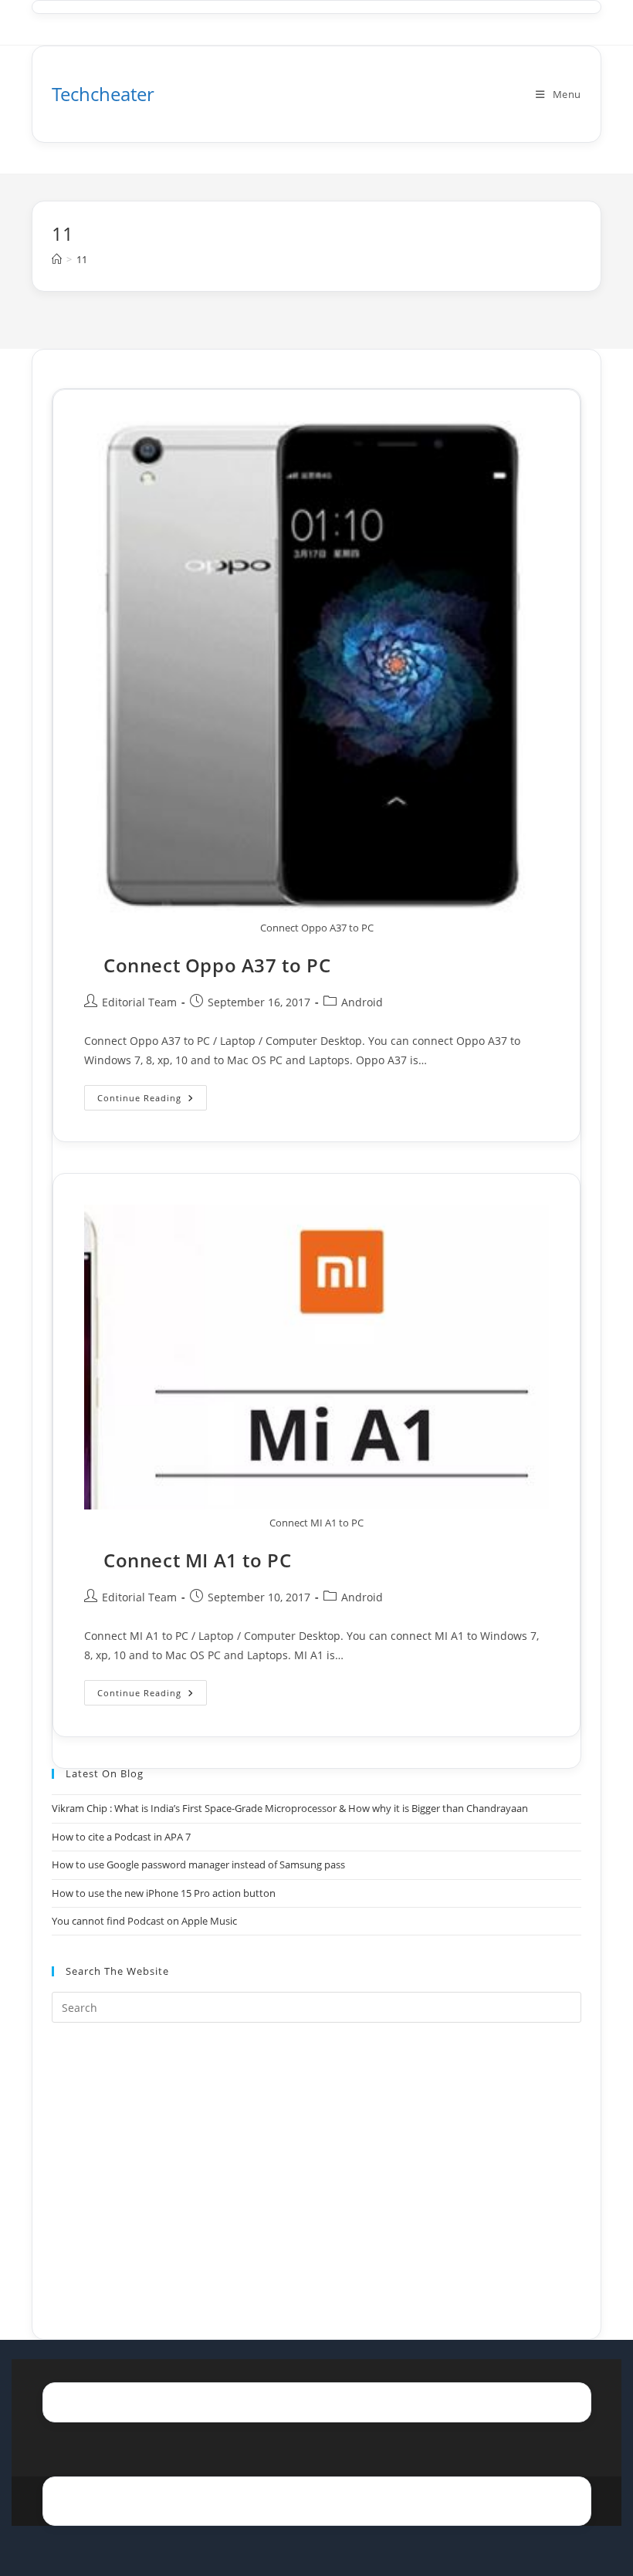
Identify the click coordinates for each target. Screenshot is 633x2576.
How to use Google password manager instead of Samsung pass (198, 1864)
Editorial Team (139, 1002)
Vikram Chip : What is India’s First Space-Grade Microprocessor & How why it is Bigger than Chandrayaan (290, 1808)
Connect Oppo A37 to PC (217, 965)
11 (82, 259)
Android (362, 1002)
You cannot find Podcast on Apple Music (144, 1921)
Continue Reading (152, 1100)
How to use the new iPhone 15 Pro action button (164, 1893)
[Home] (57, 259)
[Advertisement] (316, 2162)
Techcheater (103, 94)
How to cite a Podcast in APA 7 (121, 1837)
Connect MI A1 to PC (197, 1560)
